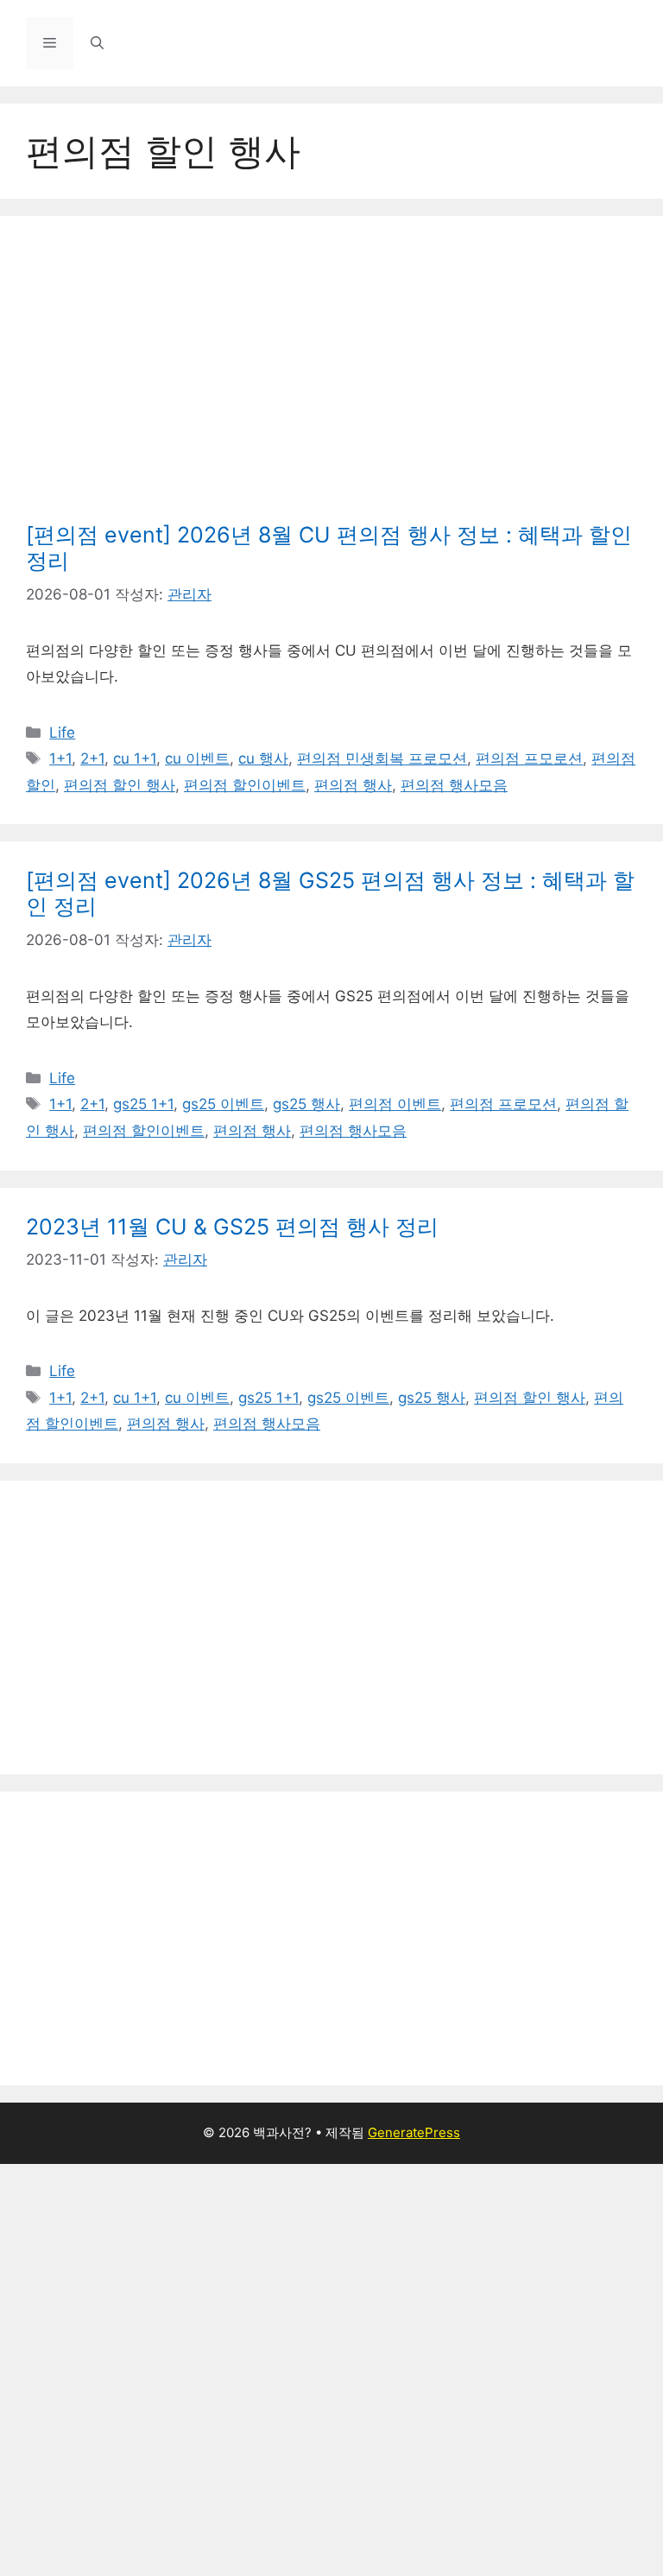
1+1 (60, 758)
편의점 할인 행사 (120, 785)
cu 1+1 (135, 758)
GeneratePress (414, 2132)
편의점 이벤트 (395, 1104)
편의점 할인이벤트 (245, 785)
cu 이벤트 (197, 758)
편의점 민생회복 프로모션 (382, 758)
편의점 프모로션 (529, 758)
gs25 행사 (306, 1104)
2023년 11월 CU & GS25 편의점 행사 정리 (232, 1227)
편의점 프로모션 (503, 1104)
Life (62, 733)
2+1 (92, 758)
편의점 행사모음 (454, 785)
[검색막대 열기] (97, 43)
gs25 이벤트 (223, 1104)
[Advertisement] (331, 371)
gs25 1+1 (143, 1104)
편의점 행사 (353, 785)
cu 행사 (263, 758)
